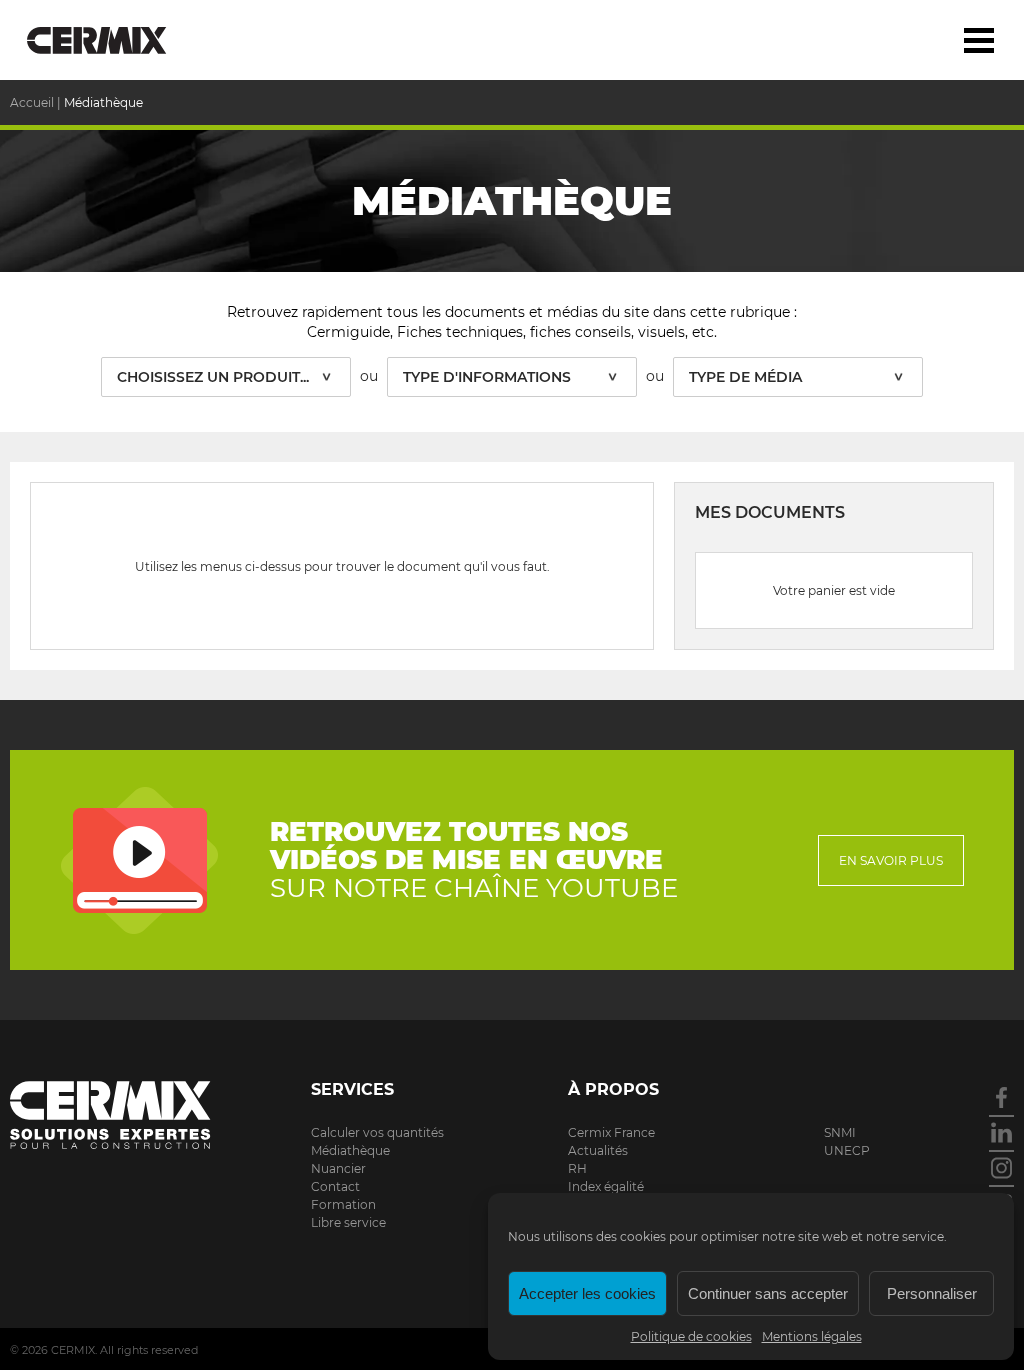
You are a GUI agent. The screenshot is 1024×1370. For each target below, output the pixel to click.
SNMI (840, 1132)
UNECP (847, 1150)
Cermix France (611, 1132)
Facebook (1001, 1097)
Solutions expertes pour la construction (112, 40)
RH (577, 1168)
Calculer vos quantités (377, 1132)
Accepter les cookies (587, 1293)
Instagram (1001, 1167)
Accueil (32, 102)
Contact (335, 1186)
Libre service (348, 1222)
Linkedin (1001, 1132)
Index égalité (606, 1186)
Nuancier (338, 1168)
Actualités (598, 1150)
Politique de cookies (691, 1336)
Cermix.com (110, 1115)
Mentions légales (812, 1336)
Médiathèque (350, 1150)
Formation (343, 1204)
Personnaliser (932, 1293)
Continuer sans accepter (768, 1293)
